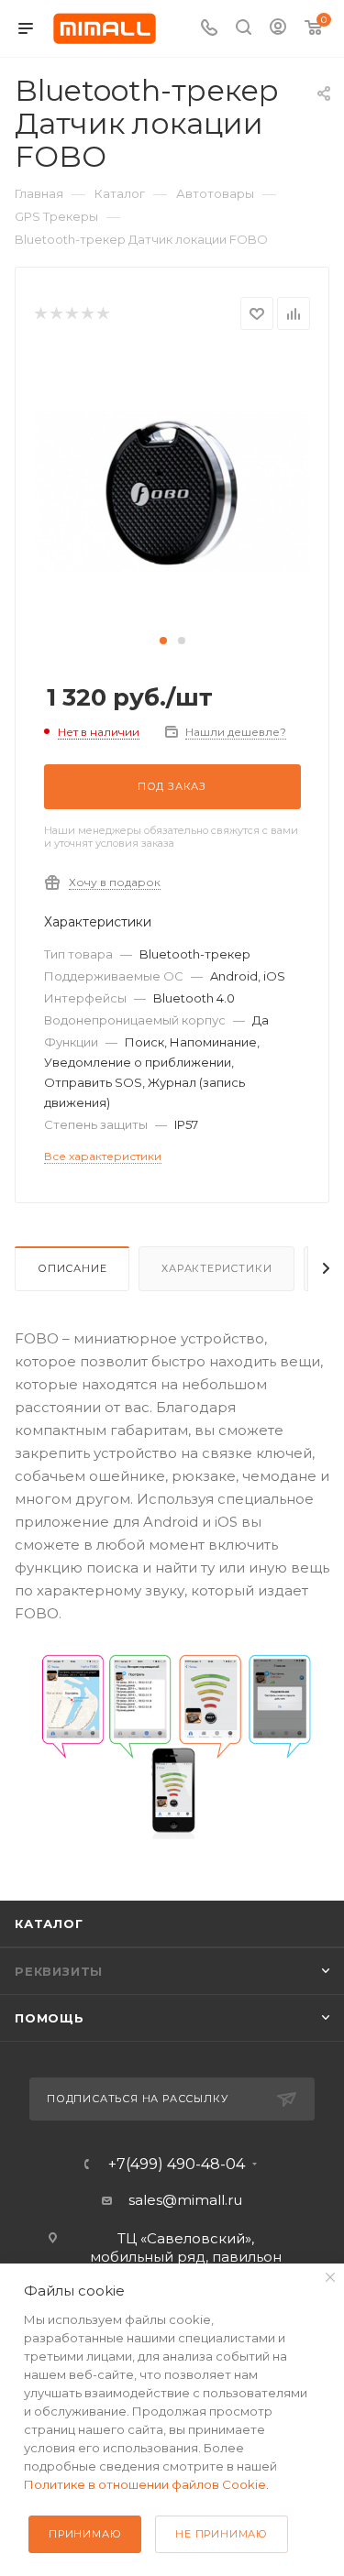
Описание (72, 1268)
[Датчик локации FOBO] (172, 490)
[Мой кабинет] (278, 29)
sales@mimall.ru (185, 2200)
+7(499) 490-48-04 (177, 2165)
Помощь (50, 2018)
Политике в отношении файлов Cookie (145, 2484)
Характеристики (216, 1268)
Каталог (49, 1924)
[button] (163, 641)
